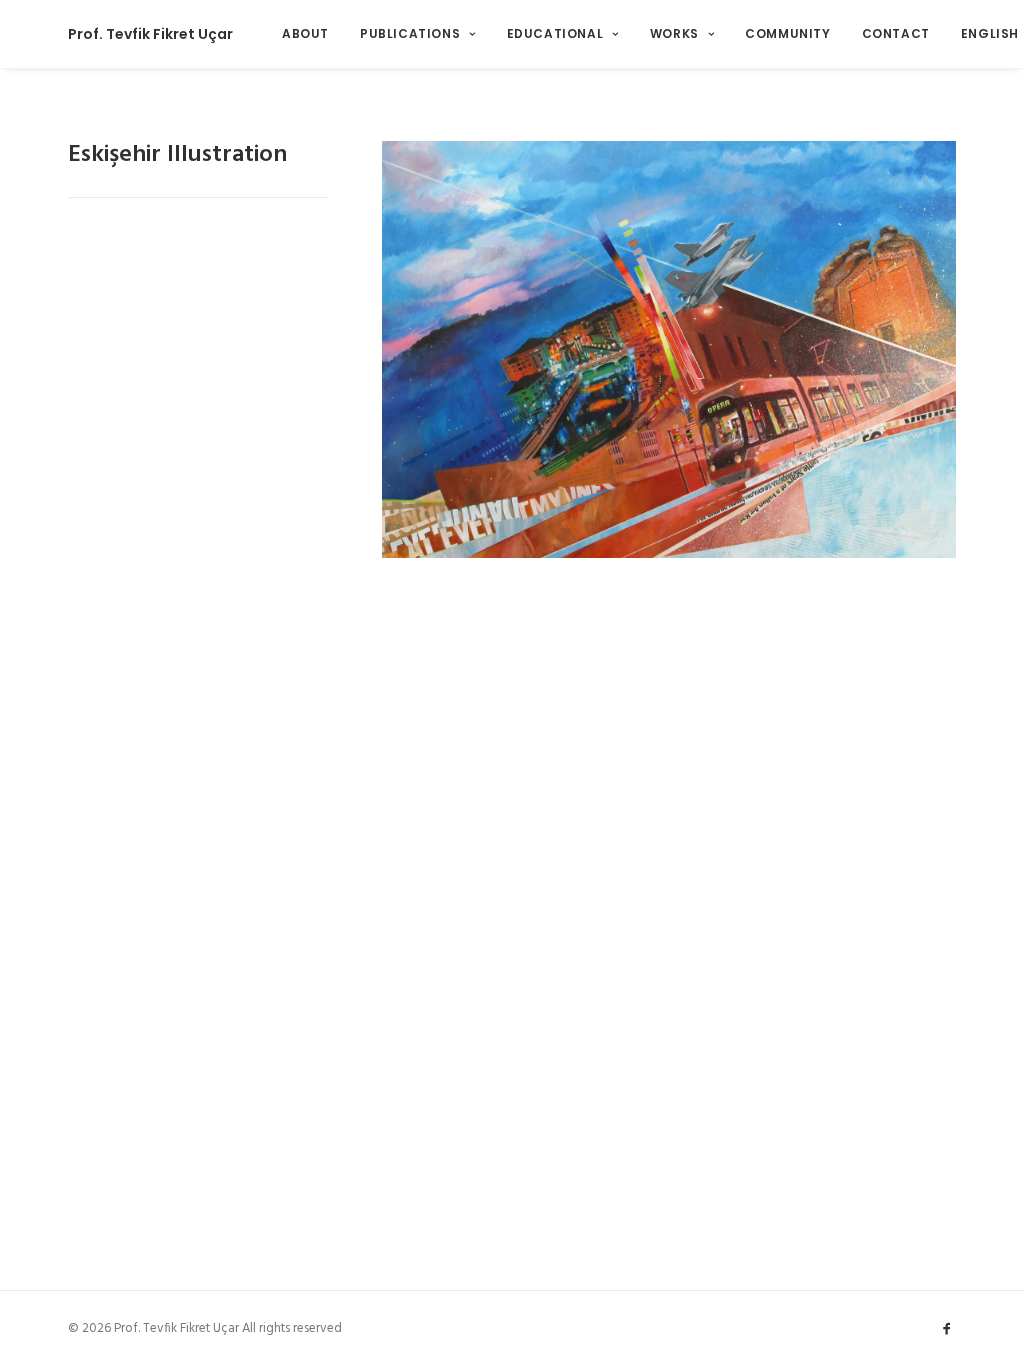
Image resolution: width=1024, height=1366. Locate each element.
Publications (410, 33)
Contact (896, 33)
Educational (555, 33)
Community (787, 33)
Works (674, 33)
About (305, 33)
